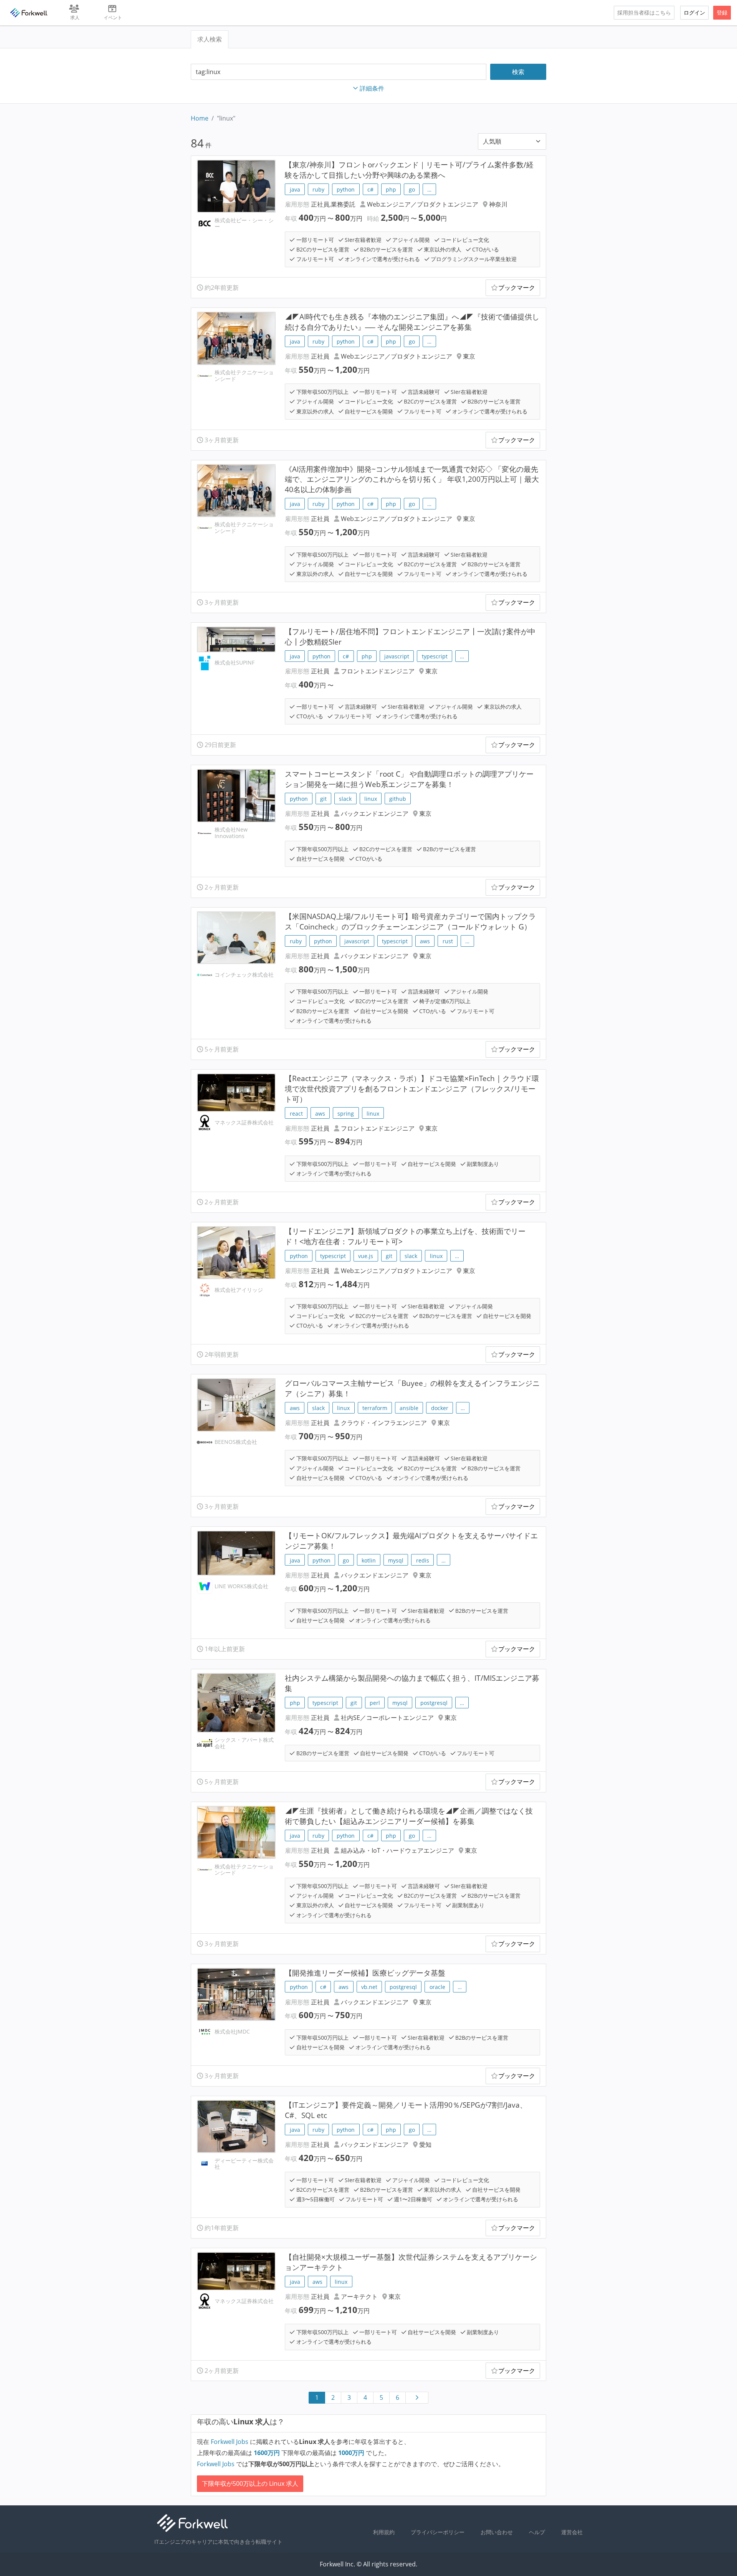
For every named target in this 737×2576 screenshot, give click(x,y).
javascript (397, 656)
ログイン (694, 12)
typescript (435, 656)
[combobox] (339, 72)
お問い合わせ (497, 2532)
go (412, 189)
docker (440, 1408)
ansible (409, 1408)
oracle (437, 1987)
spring (346, 1114)
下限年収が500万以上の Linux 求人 (250, 2483)
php (391, 189)
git (323, 799)
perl (375, 1703)
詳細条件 (372, 88)
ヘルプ (537, 2532)
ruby (318, 189)
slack (345, 799)
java (295, 189)
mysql (396, 1560)
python (346, 189)
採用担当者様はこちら (644, 12)
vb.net (369, 1987)
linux (371, 799)
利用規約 (384, 2532)
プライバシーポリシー (438, 2532)
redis (423, 1560)
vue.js (366, 1256)
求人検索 (210, 39)
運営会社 (572, 2532)
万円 (268, 2453)
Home (200, 118)
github (398, 799)
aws (425, 941)
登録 (722, 12)
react (296, 1114)
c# (370, 189)
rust (448, 941)
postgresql (434, 1703)
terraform (375, 1408)
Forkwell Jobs (230, 2442)
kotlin (369, 1560)
